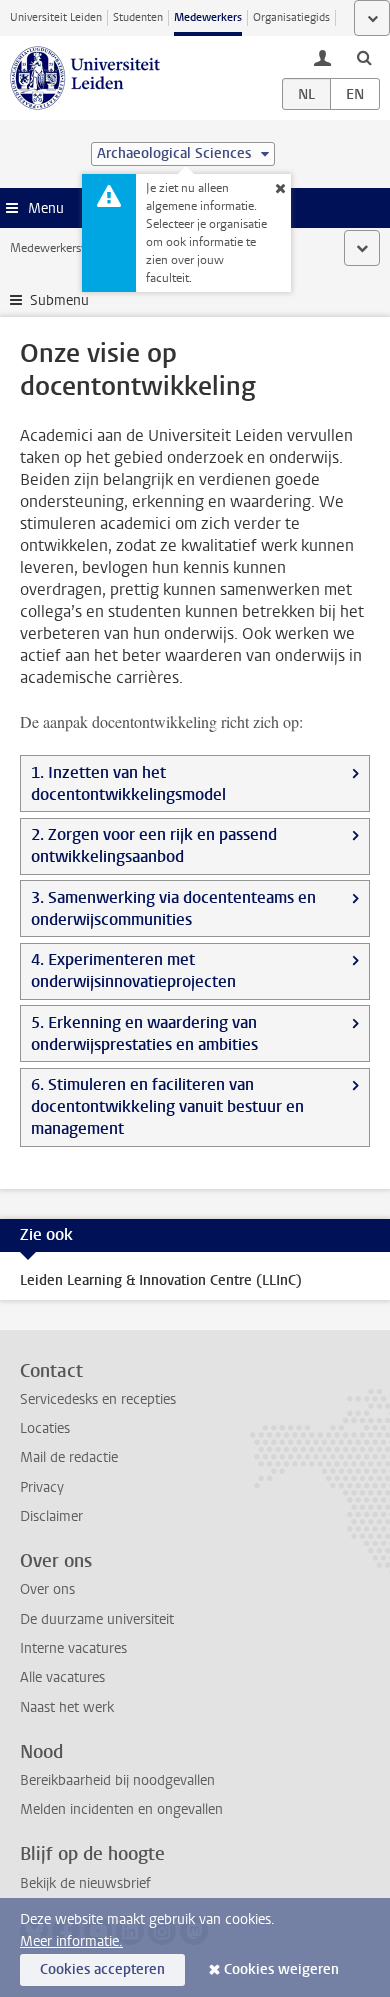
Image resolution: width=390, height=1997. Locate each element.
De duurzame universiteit (97, 1619)
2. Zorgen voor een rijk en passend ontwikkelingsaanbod (154, 845)
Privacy (42, 1487)
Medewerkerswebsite (66, 248)
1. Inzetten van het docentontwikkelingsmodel (128, 783)
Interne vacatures (73, 1648)
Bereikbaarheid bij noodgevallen (117, 1780)
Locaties (45, 1428)
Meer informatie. (71, 1941)
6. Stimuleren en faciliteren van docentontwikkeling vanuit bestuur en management (167, 1106)
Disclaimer (51, 1516)
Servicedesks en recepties (98, 1399)
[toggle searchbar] (364, 57)
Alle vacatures (62, 1677)
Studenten (138, 17)
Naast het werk (67, 1707)
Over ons (47, 1589)
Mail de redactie (69, 1457)
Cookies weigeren (281, 1969)
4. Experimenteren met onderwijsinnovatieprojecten (133, 970)
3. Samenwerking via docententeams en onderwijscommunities (173, 908)
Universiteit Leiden (56, 17)
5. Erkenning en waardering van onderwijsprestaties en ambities (144, 1033)
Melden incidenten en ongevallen (121, 1809)
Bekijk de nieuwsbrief (85, 1883)
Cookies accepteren (102, 1969)
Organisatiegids (291, 17)
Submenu (59, 300)
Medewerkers (208, 17)
